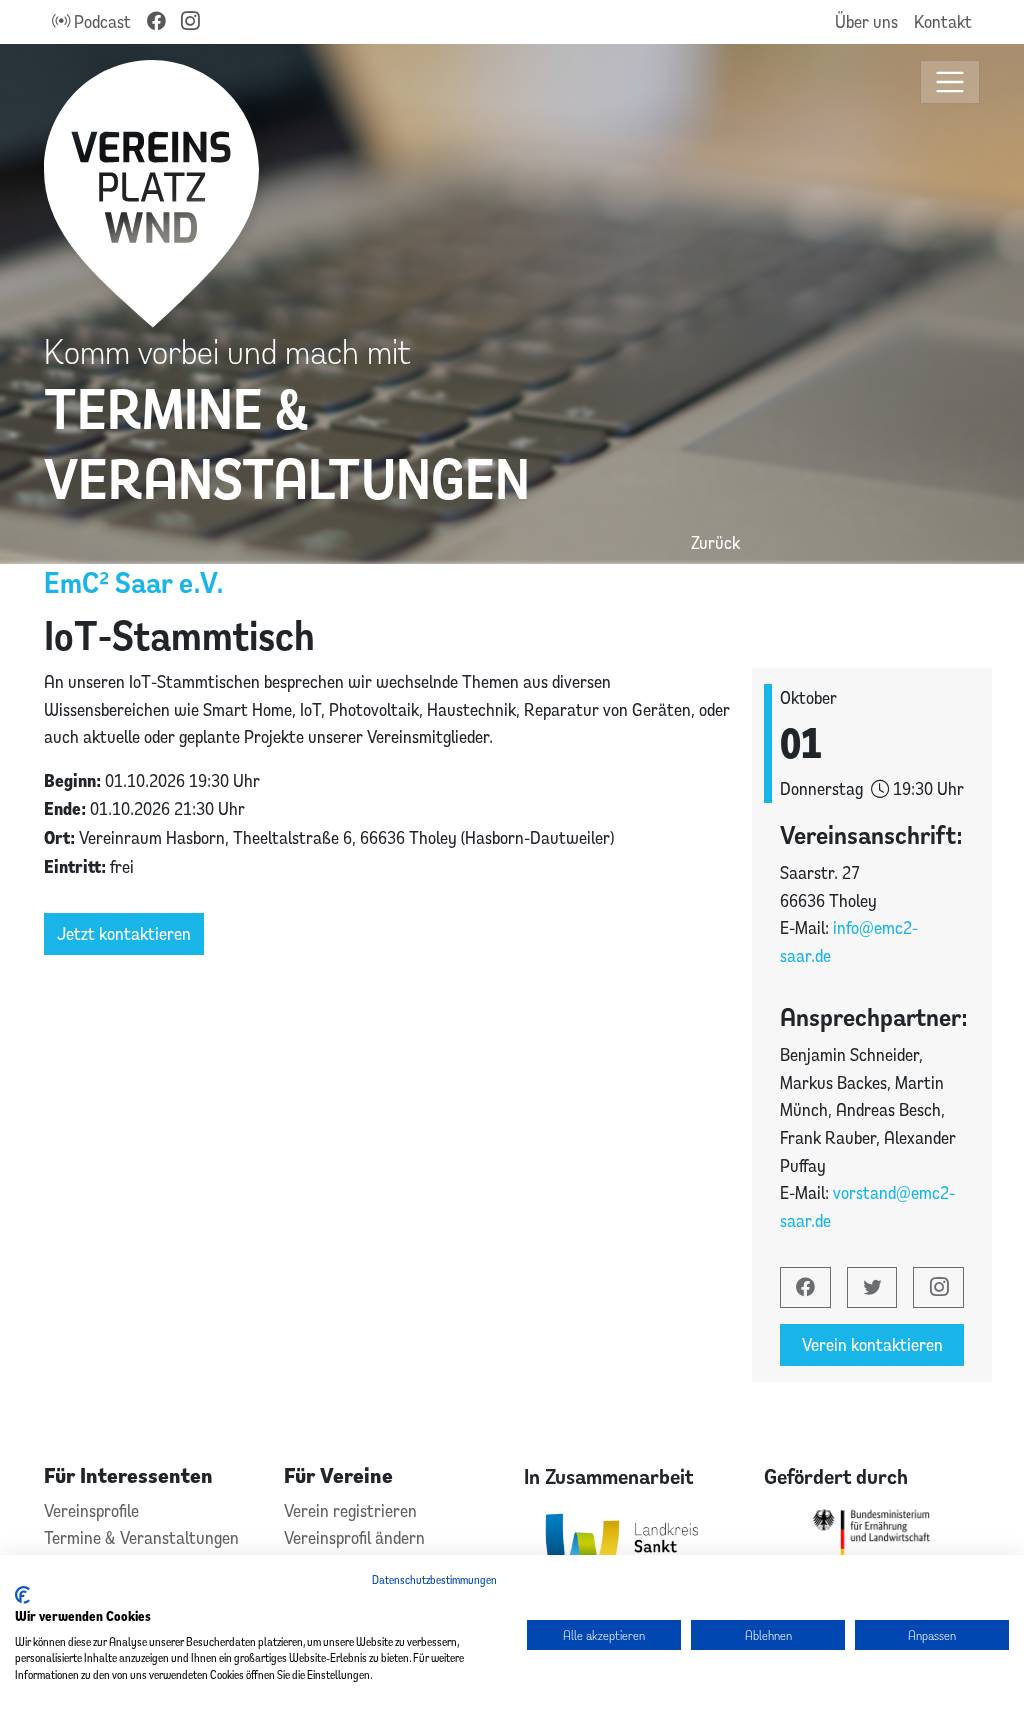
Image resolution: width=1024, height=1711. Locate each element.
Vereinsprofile (91, 1510)
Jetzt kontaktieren (124, 933)
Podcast (100, 21)
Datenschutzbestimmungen (434, 1579)
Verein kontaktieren (872, 1344)
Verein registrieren (350, 1510)
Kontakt (943, 21)
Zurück (715, 542)
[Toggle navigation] (950, 82)
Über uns (866, 21)
